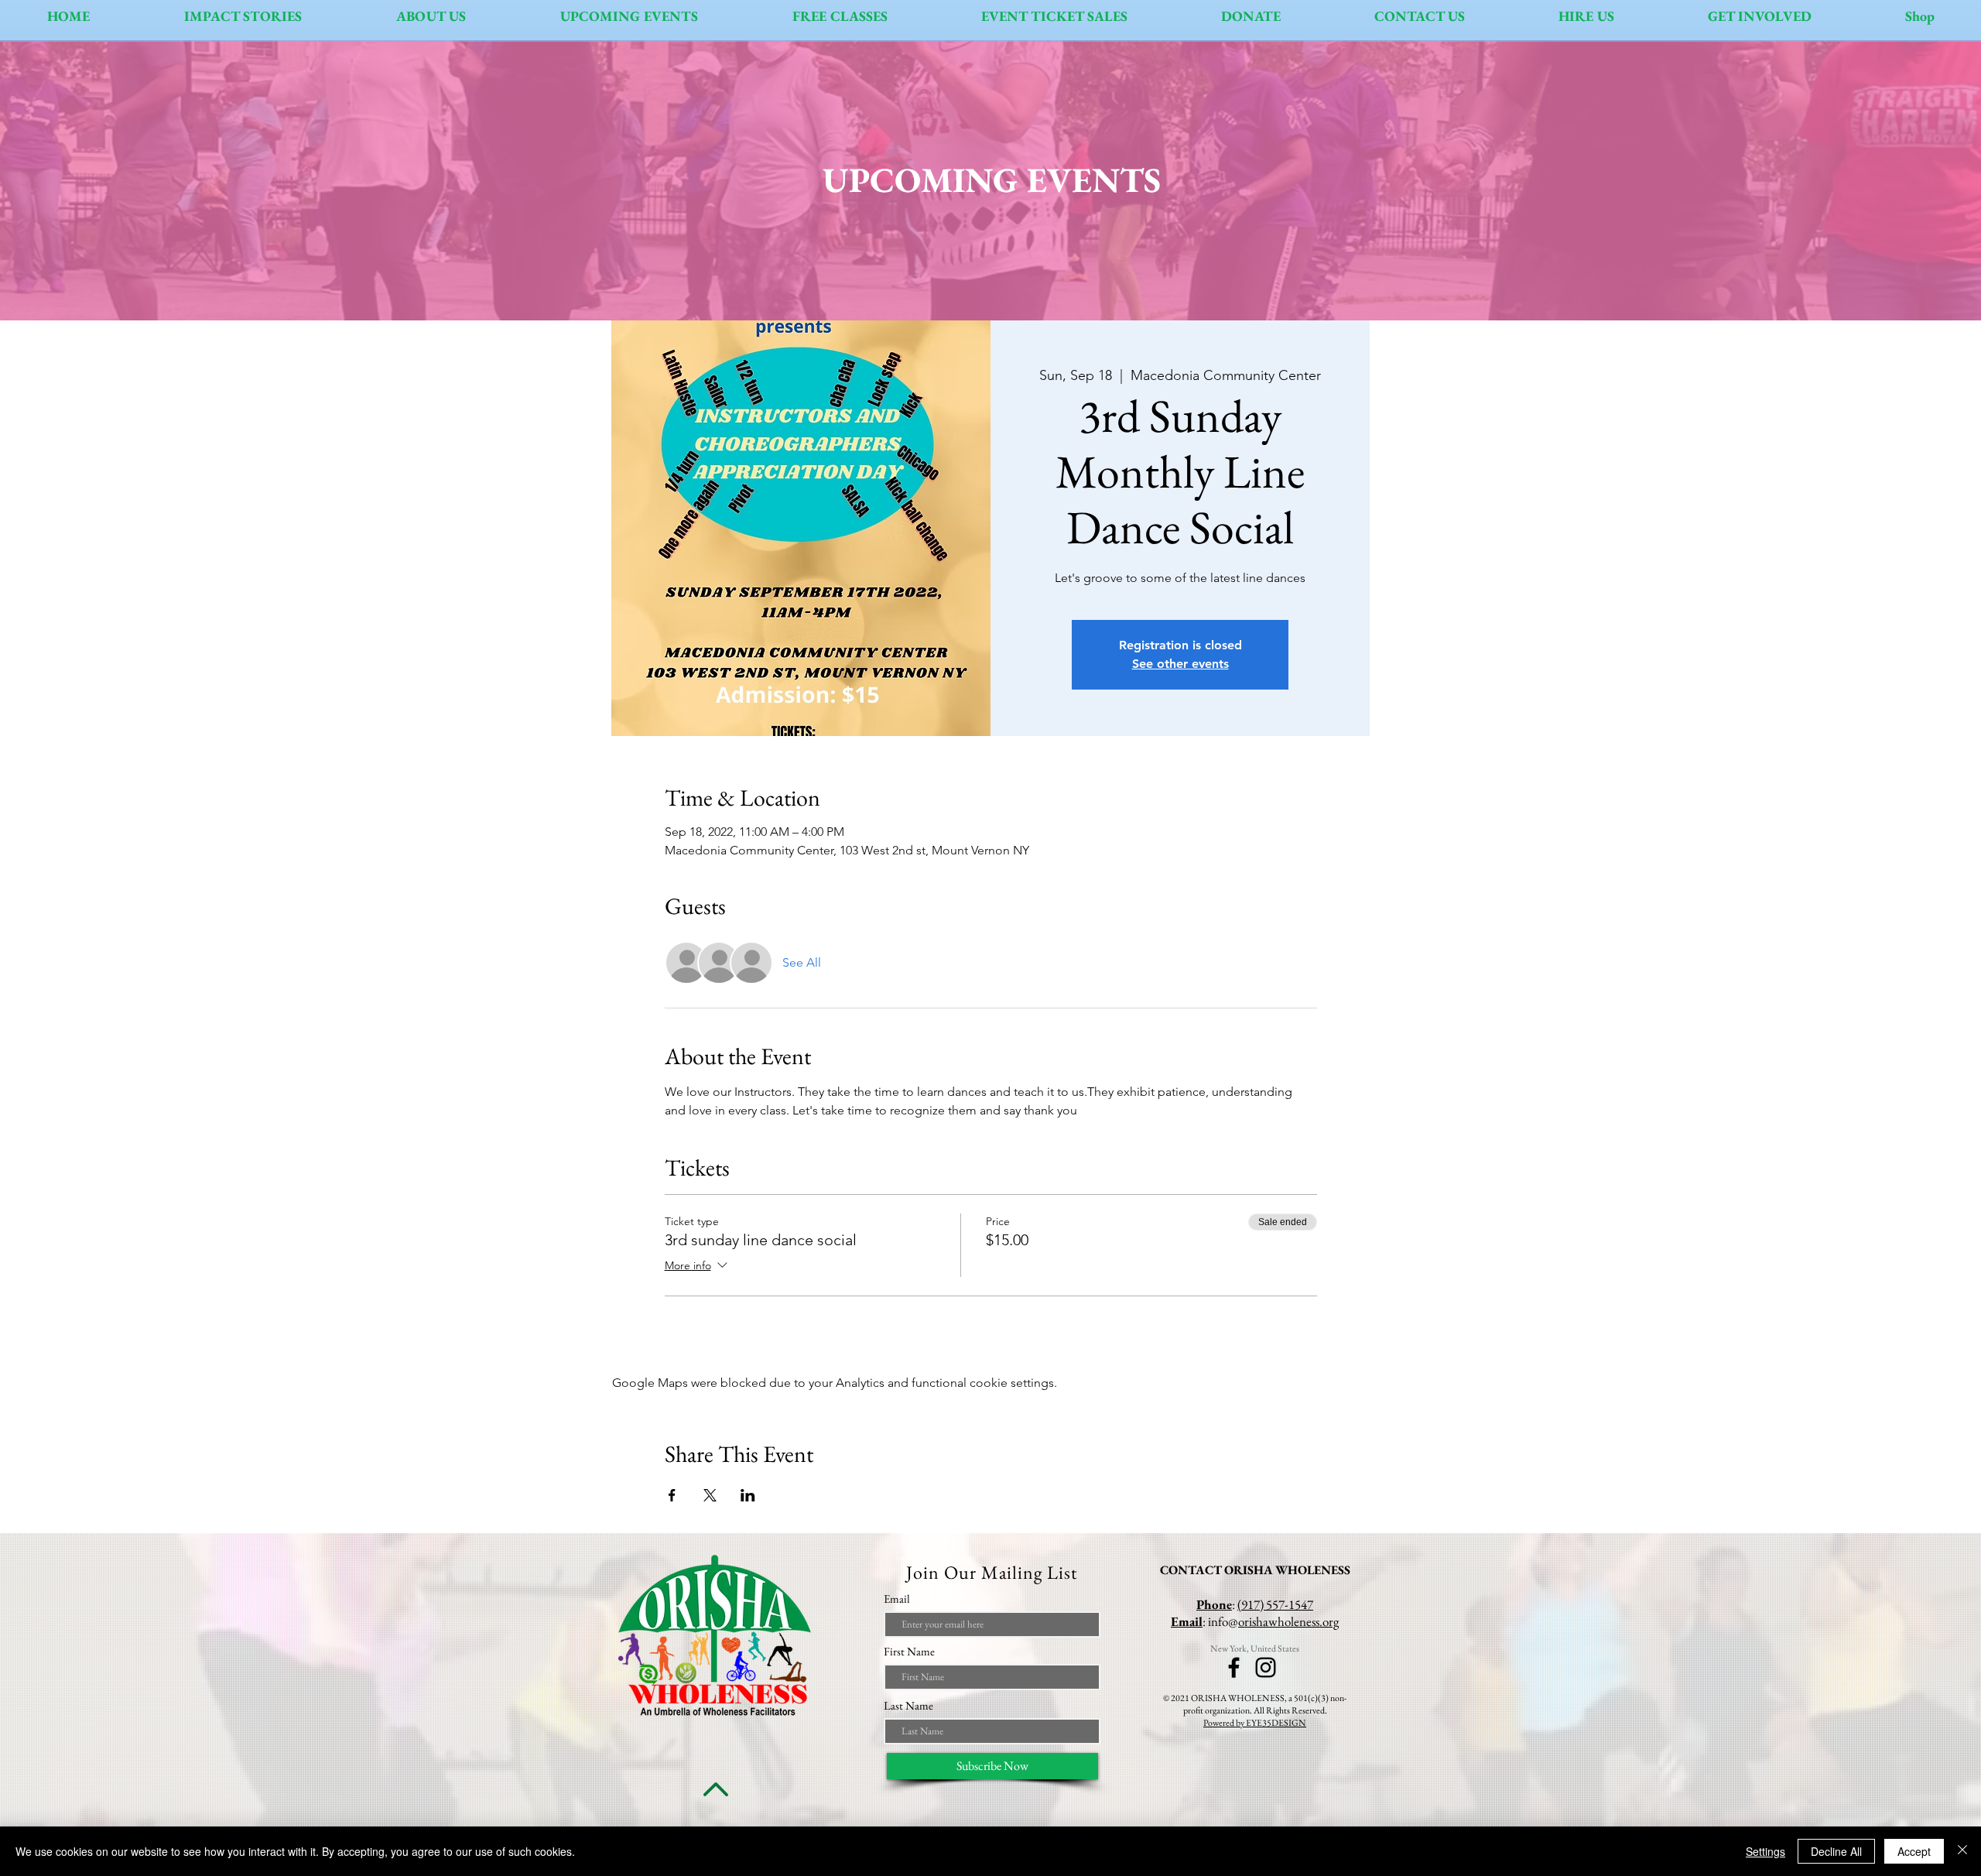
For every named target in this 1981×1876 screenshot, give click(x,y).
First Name (909, 1651)
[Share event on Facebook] (672, 1495)
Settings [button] (1765, 1851)
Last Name (908, 1705)
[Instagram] (1266, 1667)
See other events (1180, 664)
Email (897, 1599)
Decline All (1836, 1851)
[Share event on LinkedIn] (748, 1495)
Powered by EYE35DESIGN (1255, 1723)
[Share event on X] (710, 1495)
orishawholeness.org (1288, 1621)
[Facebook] (1234, 1667)
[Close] (1962, 1851)
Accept (1914, 1851)
